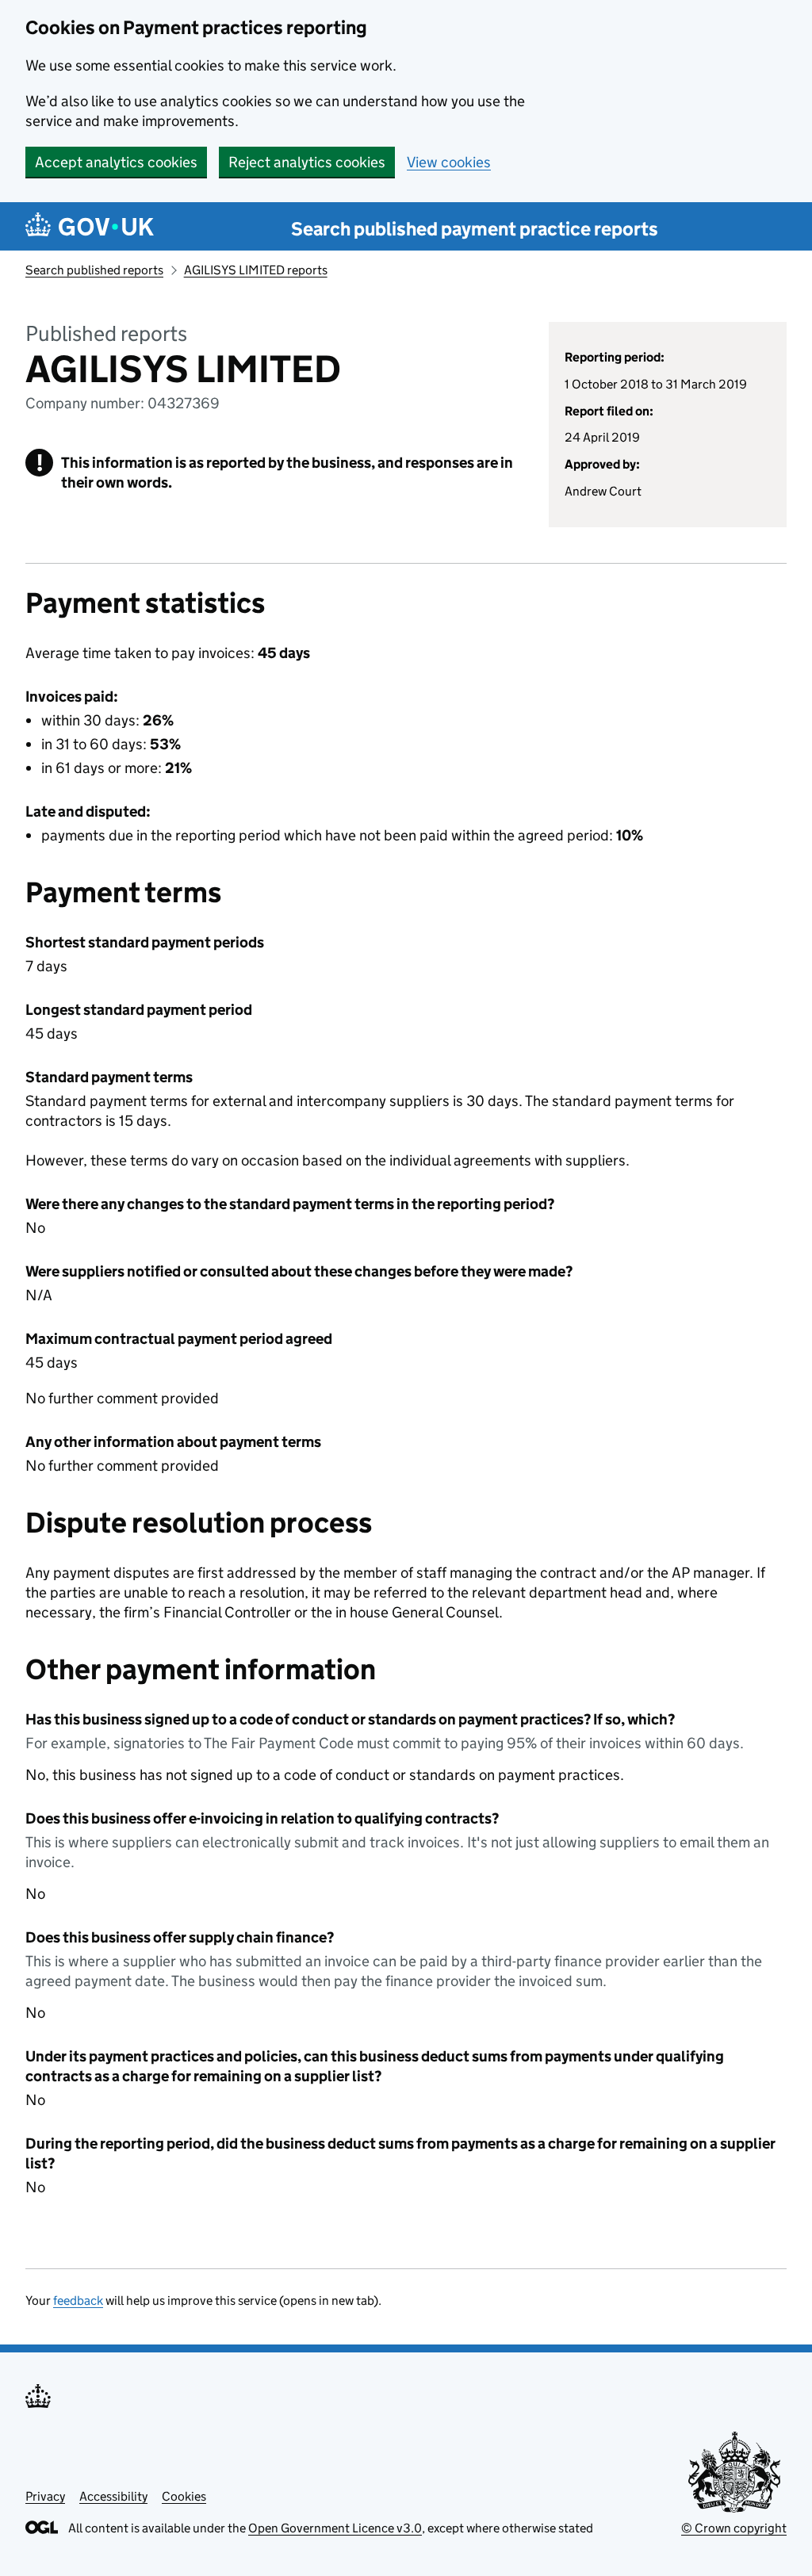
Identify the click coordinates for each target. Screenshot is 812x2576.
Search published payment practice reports (475, 229)
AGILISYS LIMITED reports (256, 270)
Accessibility (113, 2496)
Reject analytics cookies (307, 162)
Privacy (45, 2496)
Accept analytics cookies (116, 162)
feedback (78, 2300)
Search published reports (94, 270)
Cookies (184, 2496)
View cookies (449, 162)
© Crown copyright (734, 2528)
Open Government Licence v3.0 (335, 2528)
